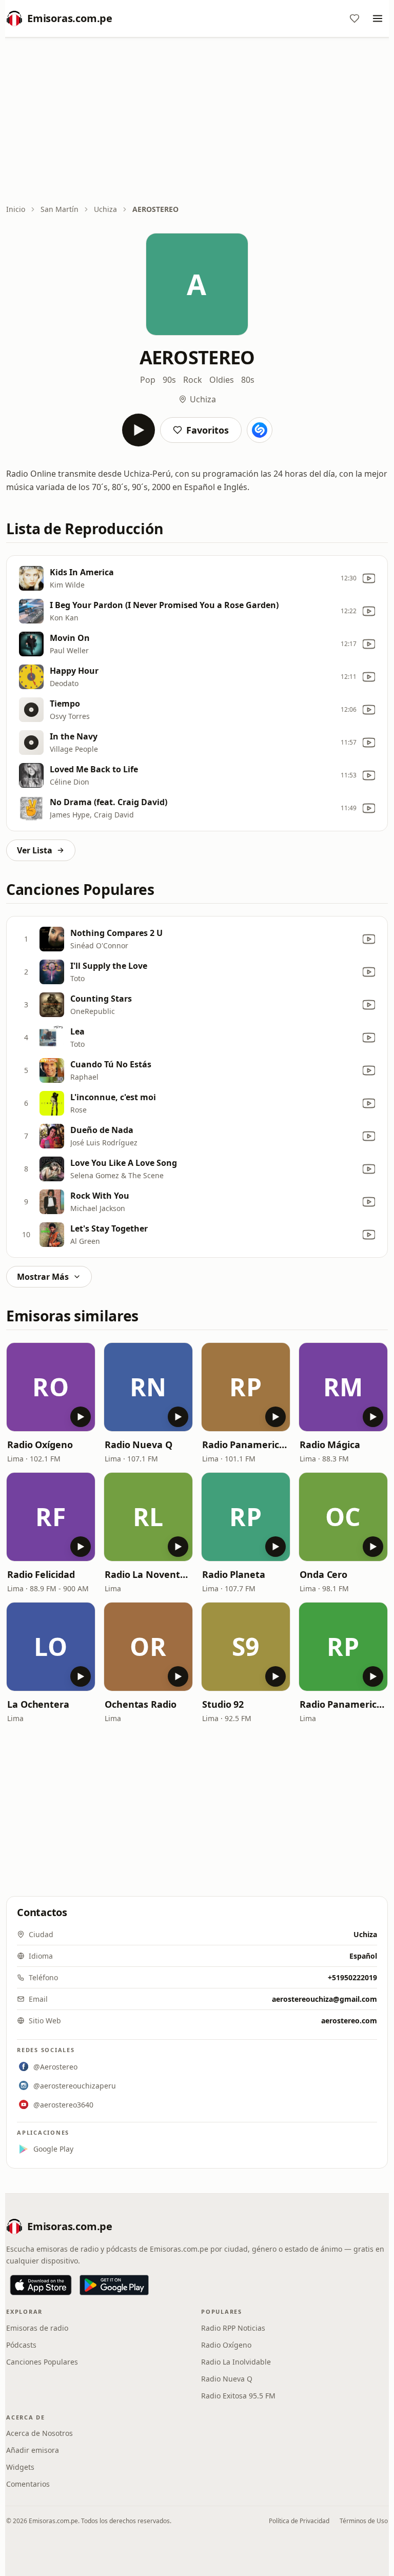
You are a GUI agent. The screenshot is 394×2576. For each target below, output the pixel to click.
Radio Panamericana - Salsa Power (343, 1704)
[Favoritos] (354, 18)
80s (248, 380)
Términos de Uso (364, 2521)
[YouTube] (369, 578)
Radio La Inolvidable (236, 2362)
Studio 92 (223, 1704)
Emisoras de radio (37, 2328)
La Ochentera (38, 1704)
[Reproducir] (139, 430)
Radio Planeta (234, 1574)
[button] (51, 1387)
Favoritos (208, 430)
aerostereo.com (349, 2021)
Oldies (222, 380)
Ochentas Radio (141, 1704)
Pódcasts (21, 2345)
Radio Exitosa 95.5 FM (238, 2396)
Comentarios (28, 2484)
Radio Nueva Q (139, 1445)
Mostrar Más (43, 1277)
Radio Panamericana (246, 1445)
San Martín (60, 209)
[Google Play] (114, 2285)
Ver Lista (35, 850)
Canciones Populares (42, 2362)
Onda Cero (323, 1574)
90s (169, 380)
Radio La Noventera (148, 1574)
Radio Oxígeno (40, 1445)
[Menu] (378, 18)
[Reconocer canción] (260, 430)
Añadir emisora (33, 2450)
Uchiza (105, 209)
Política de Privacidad (299, 2521)
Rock (193, 380)
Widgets (20, 2467)
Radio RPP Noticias (233, 2328)
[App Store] (41, 2285)
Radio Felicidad (41, 1574)
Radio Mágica (330, 1445)
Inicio (16, 209)
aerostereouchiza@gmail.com (324, 1999)
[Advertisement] (197, 122)
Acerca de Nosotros (40, 2433)
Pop (148, 380)
